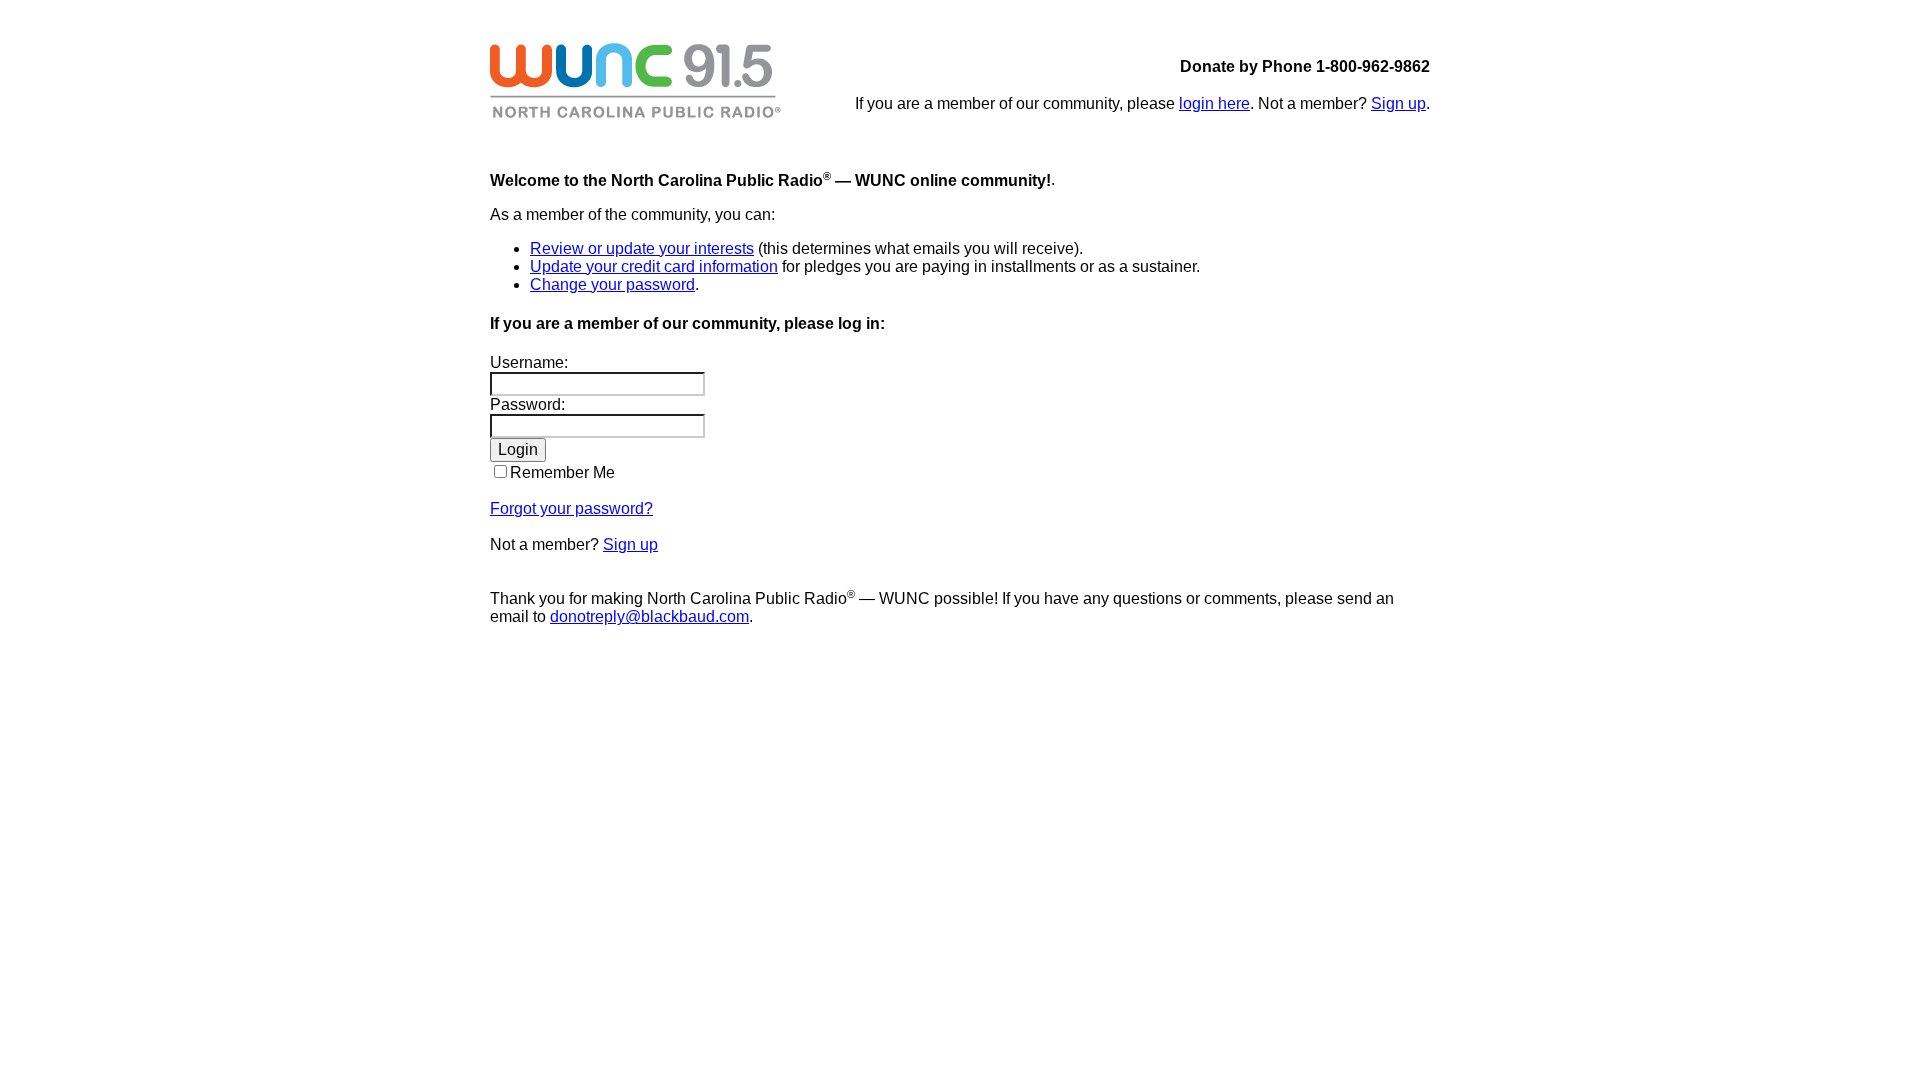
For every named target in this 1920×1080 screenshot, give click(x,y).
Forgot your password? (571, 508)
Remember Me (562, 472)
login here (1214, 103)
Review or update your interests (642, 248)
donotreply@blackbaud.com (649, 616)
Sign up (1398, 103)
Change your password (612, 284)
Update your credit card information (654, 266)
